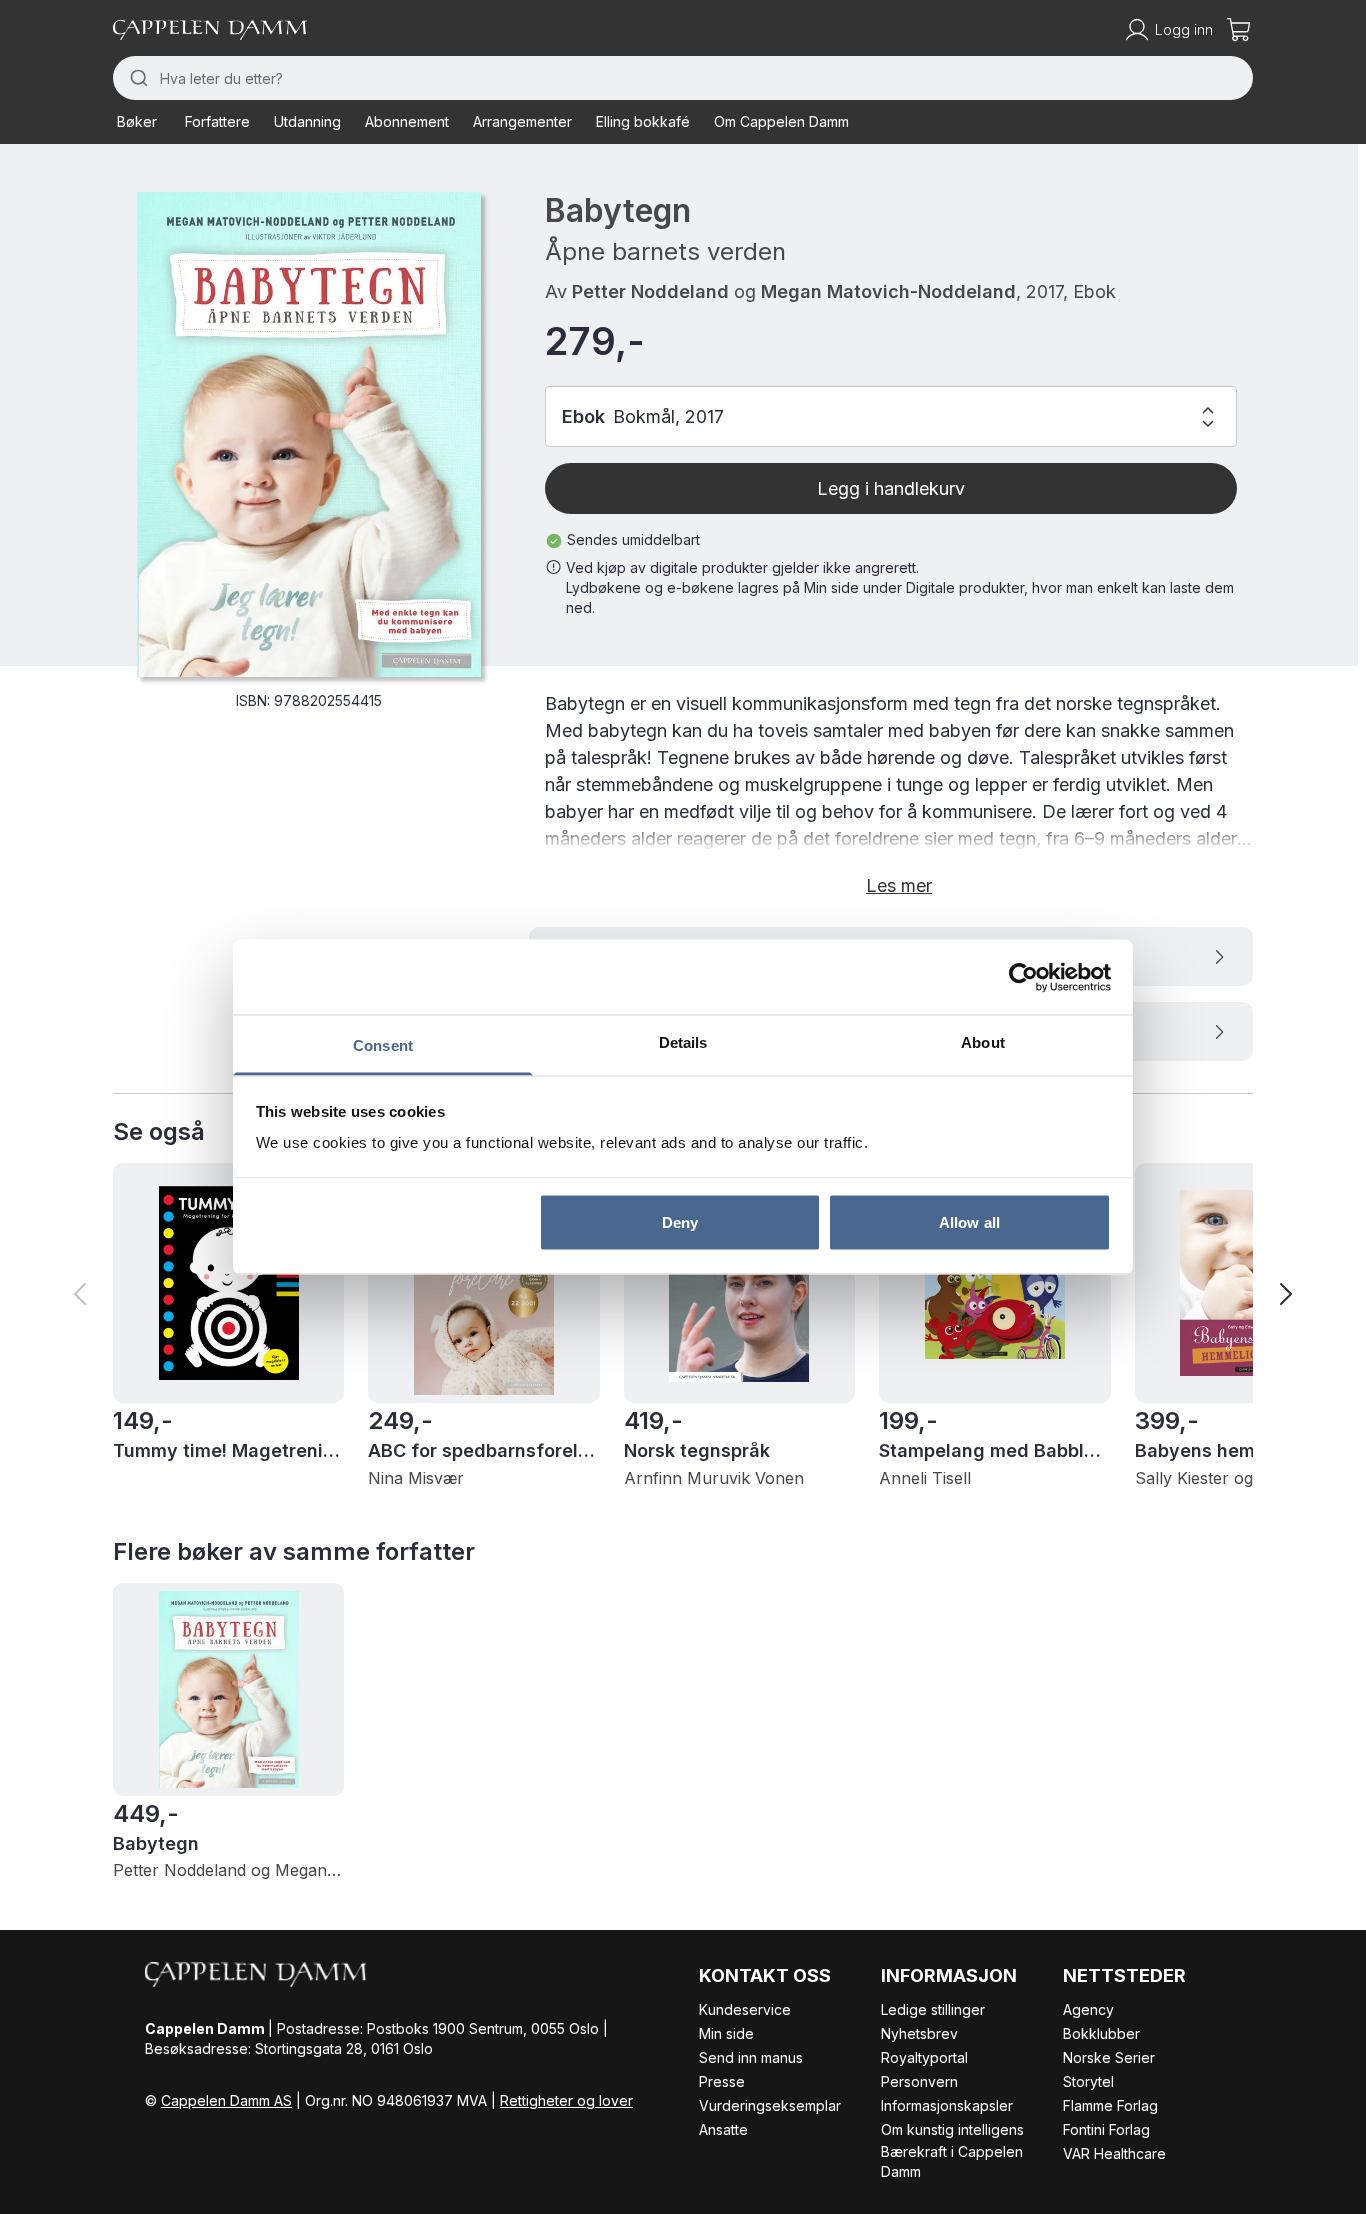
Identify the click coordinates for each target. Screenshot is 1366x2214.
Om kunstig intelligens (952, 2129)
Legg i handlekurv (891, 488)
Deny (680, 1221)
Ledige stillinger (933, 2009)
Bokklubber (1101, 2033)
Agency (1088, 2009)
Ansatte (723, 2129)
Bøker (137, 121)
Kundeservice (745, 2009)
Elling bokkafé (643, 121)
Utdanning (307, 121)
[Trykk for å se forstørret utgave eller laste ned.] (309, 434)
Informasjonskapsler (947, 2105)
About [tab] (983, 1042)
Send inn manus (751, 2057)
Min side (726, 2033)
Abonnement (407, 121)
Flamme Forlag (1110, 2105)
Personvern (919, 2081)
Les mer (899, 885)
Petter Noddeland (650, 291)
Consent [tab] (383, 1045)
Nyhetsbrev (919, 2033)
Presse (722, 2081)
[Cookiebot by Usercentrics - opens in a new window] (1023, 977)
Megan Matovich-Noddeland (888, 291)
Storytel (1088, 2081)
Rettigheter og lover (566, 2100)
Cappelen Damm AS (226, 2100)
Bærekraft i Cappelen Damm (952, 2161)
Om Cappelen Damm (781, 121)
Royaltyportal (924, 2057)
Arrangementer (522, 121)
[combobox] (683, 78)
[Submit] (136, 78)
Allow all (969, 1221)
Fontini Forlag (1106, 2129)
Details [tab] (683, 1042)
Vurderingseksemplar (770, 2105)
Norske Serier (1109, 2057)
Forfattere (217, 121)
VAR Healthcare (1114, 2153)
